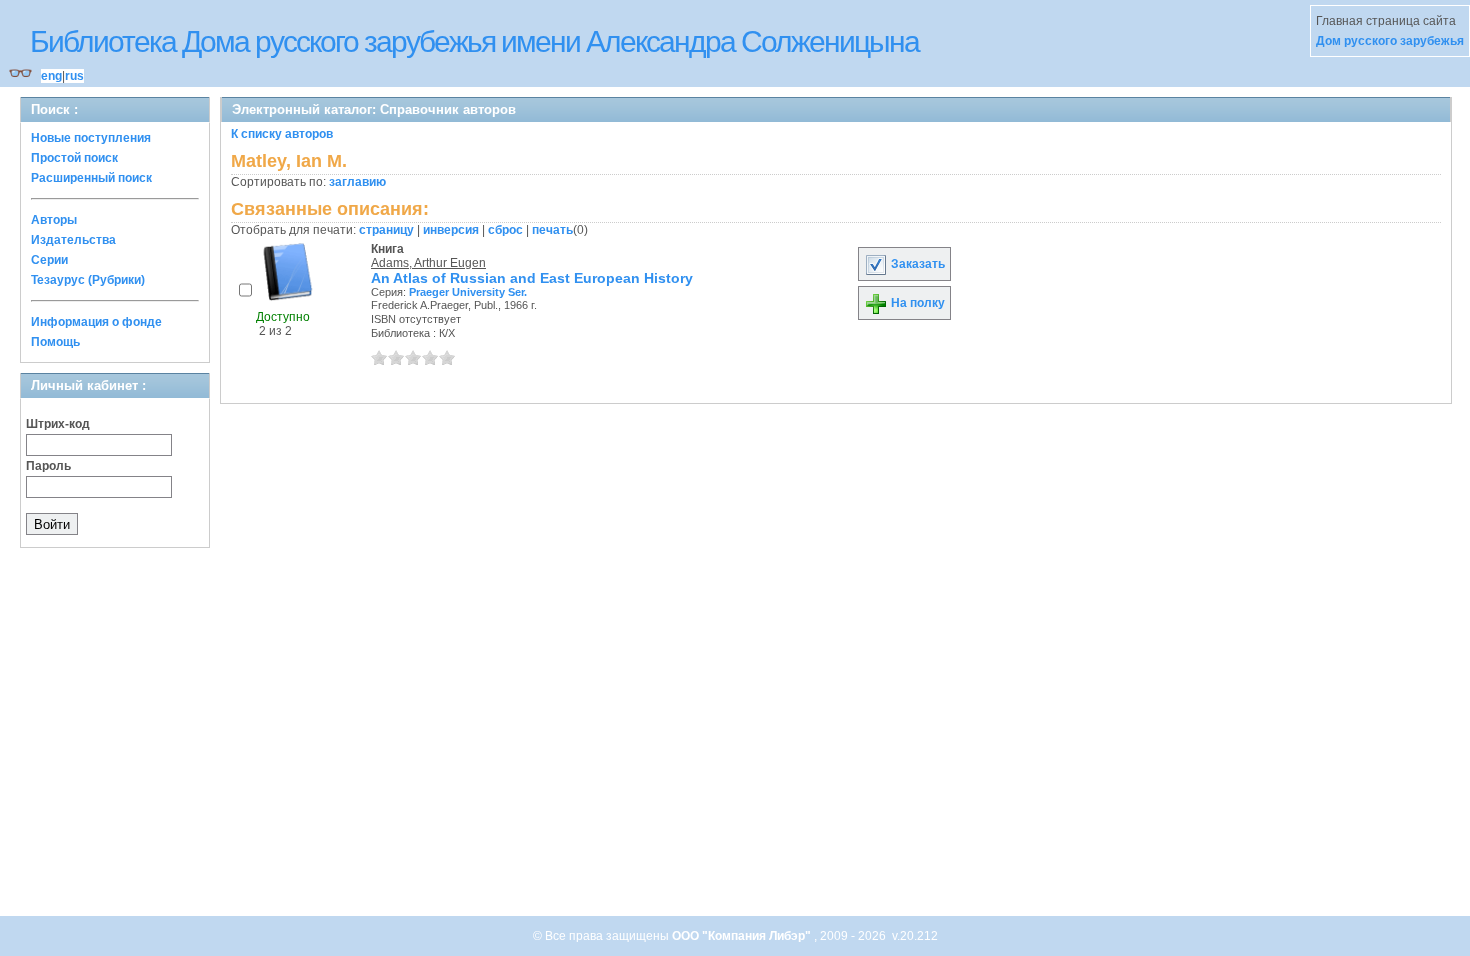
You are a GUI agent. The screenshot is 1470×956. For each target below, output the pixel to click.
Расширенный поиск (91, 178)
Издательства (73, 240)
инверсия (451, 230)
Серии (49, 260)
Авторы (54, 220)
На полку (916, 303)
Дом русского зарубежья (1390, 41)
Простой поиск (74, 158)
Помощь (55, 342)
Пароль (48, 466)
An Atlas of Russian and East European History (532, 278)
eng (51, 76)
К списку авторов (282, 134)
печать (552, 230)
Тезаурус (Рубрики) (88, 280)
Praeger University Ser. (468, 292)
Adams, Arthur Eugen (428, 263)
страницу (386, 230)
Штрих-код (58, 424)
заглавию (357, 182)
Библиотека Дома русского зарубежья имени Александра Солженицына (474, 41)
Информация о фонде (96, 322)
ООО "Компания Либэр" (743, 936)
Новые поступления (91, 138)
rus (74, 76)
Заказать (916, 264)
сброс (505, 230)
